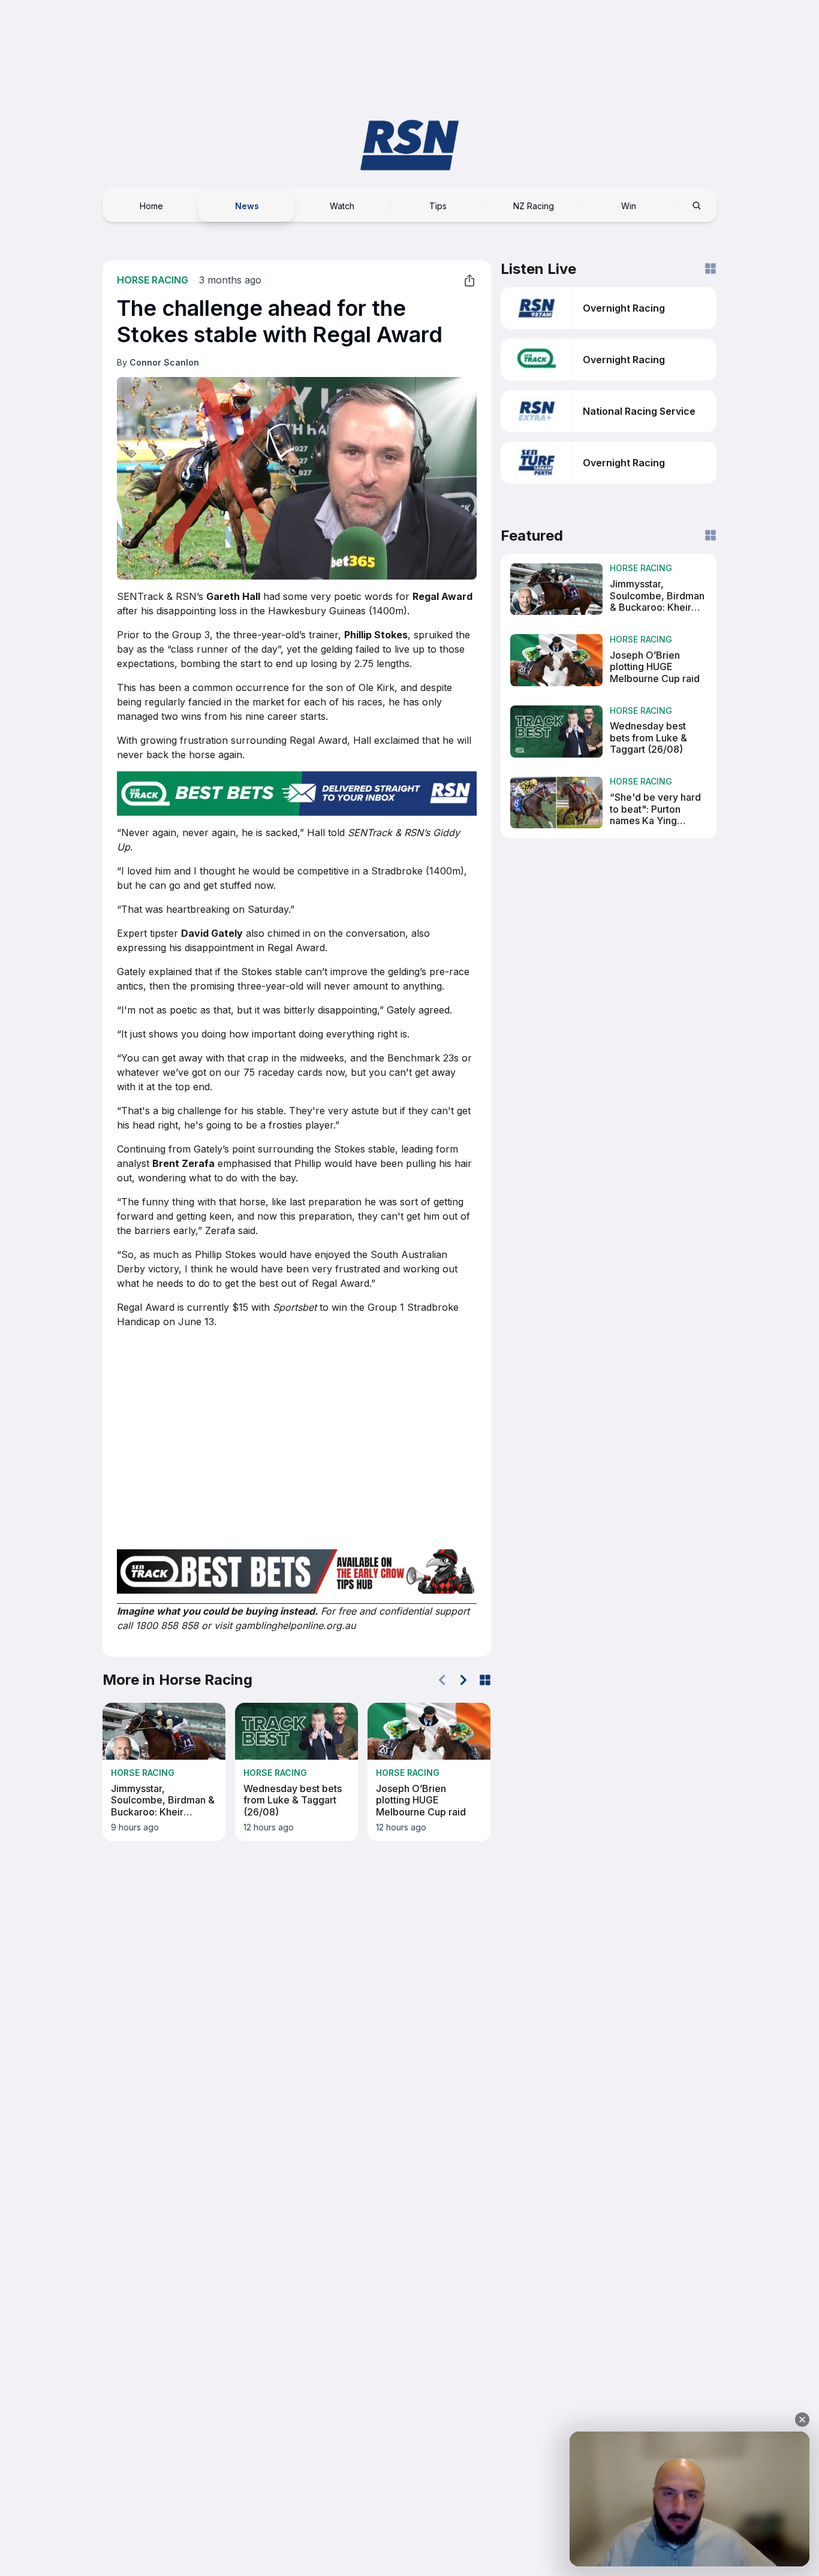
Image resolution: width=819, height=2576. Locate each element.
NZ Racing (534, 205)
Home (151, 205)
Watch (342, 205)
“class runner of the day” (224, 649)
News (247, 205)
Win (629, 205)
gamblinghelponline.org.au (295, 1625)
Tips (438, 205)
